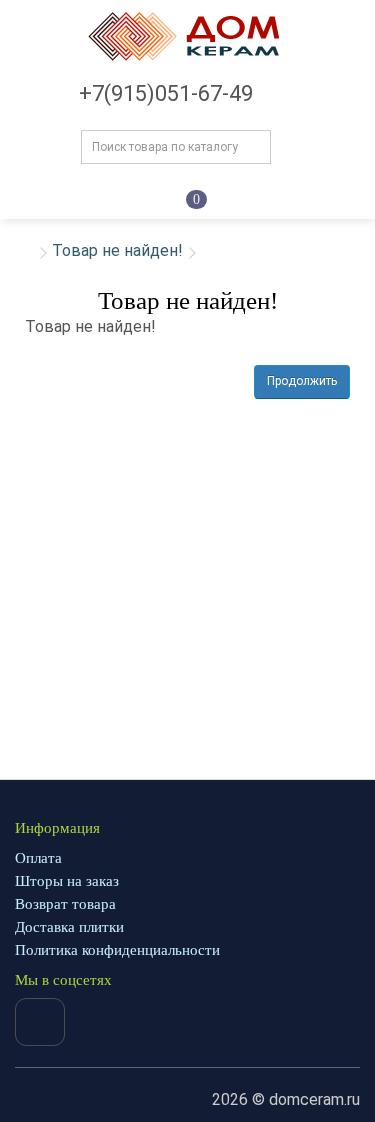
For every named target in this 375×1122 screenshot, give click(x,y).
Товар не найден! (117, 250)
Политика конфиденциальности (117, 950)
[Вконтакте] (40, 1022)
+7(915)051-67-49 (166, 93)
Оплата (38, 858)
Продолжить (302, 381)
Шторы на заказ (67, 881)
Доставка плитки (69, 927)
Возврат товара (65, 904)
